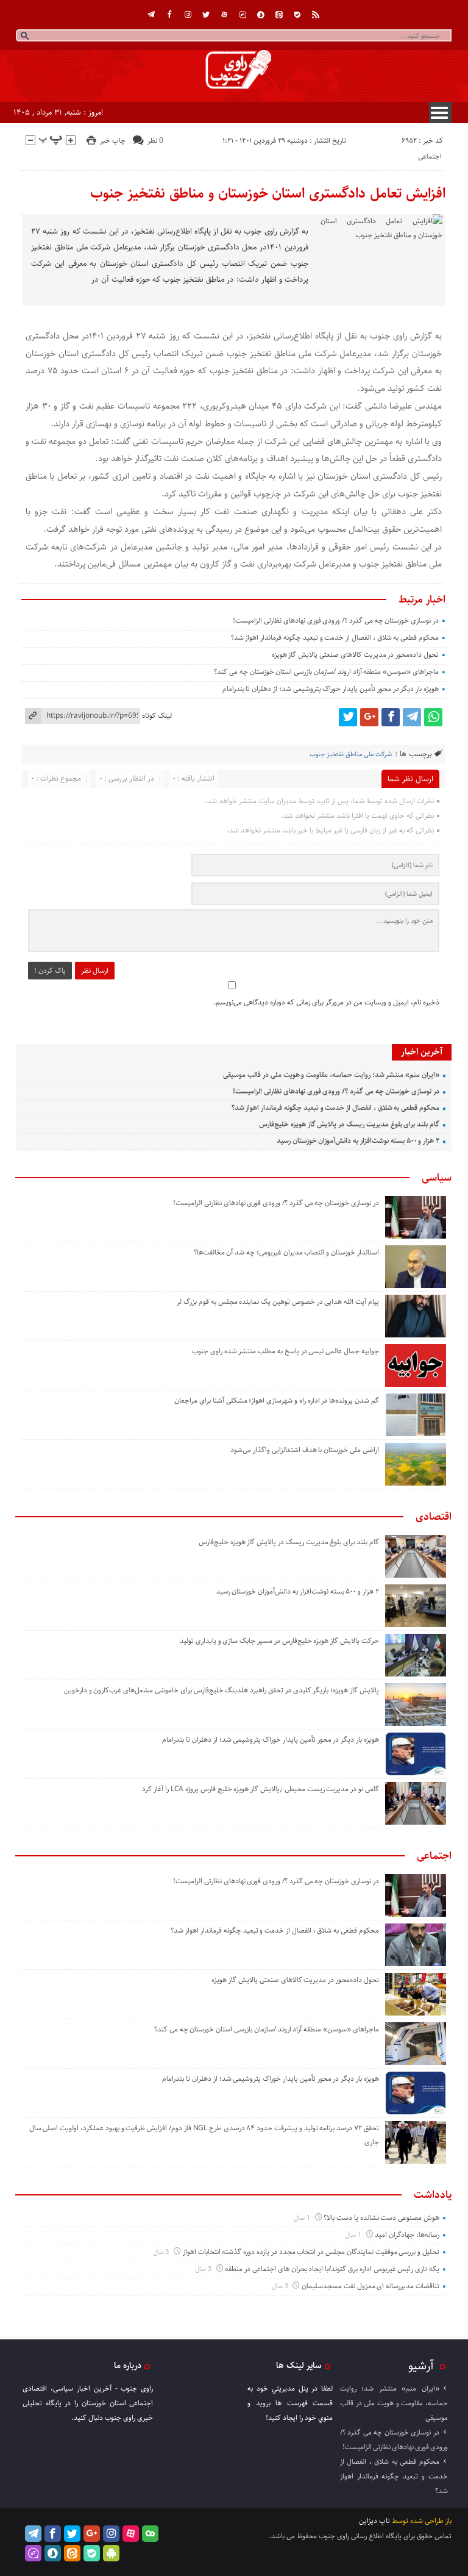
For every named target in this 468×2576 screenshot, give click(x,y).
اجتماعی (430, 156)
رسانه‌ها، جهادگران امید (407, 2235)
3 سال (162, 2252)
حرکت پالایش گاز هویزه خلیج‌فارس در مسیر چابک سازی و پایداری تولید (279, 1641)
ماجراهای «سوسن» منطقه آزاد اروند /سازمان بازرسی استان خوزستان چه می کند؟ (326, 672)
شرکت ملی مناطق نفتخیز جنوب (351, 754)
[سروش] (261, 15)
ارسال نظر (95, 971)
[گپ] (243, 15)
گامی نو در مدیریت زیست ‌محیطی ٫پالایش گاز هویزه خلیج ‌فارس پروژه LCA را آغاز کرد (260, 1789)
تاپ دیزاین (374, 2521)
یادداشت (433, 2195)
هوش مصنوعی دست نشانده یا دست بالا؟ (381, 2218)
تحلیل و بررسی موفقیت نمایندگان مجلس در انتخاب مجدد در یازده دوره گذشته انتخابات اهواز (311, 2252)
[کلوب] (150, 2534)
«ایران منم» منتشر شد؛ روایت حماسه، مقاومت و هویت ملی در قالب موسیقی (331, 1075)
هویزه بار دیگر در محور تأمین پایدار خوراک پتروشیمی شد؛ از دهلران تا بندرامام (331, 689)
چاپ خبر (113, 141)
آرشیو (421, 2366)
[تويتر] (206, 15)
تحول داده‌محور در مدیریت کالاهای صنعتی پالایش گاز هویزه (355, 655)
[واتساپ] (433, 717)
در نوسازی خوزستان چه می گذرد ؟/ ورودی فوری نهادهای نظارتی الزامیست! (336, 621)
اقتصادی (434, 1517)
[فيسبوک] (169, 15)
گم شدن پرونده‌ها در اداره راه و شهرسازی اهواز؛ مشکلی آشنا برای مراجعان (277, 1401)
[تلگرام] (151, 15)
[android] (111, 2553)
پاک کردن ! (50, 971)
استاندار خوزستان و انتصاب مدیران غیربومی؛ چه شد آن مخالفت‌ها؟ (286, 1252)
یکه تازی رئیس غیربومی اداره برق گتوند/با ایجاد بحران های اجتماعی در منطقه (332, 2269)
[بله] (297, 15)
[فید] (316, 15)
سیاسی (437, 1178)
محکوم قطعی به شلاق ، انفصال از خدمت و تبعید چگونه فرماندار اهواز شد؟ (335, 638)
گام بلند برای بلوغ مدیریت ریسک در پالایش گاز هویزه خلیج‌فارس (349, 1124)
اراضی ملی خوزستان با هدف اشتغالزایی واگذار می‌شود (305, 1450)
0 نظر (155, 141)
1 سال (303, 2218)
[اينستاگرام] (188, 15)
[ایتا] (279, 15)
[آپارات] (224, 15)
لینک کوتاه (157, 716)
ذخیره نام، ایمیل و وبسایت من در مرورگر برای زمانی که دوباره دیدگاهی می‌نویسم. (326, 1002)
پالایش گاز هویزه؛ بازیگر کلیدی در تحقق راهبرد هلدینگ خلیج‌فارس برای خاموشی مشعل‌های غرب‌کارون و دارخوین (222, 1690)
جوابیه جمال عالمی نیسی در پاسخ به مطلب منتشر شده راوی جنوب (285, 1351)
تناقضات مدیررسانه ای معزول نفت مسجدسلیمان (370, 2286)
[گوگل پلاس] (369, 717)
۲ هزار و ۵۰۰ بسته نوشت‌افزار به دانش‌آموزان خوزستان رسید (358, 1141)
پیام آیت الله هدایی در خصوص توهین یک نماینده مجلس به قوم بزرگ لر (278, 1302)
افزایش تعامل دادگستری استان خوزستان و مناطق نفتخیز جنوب (268, 193)
